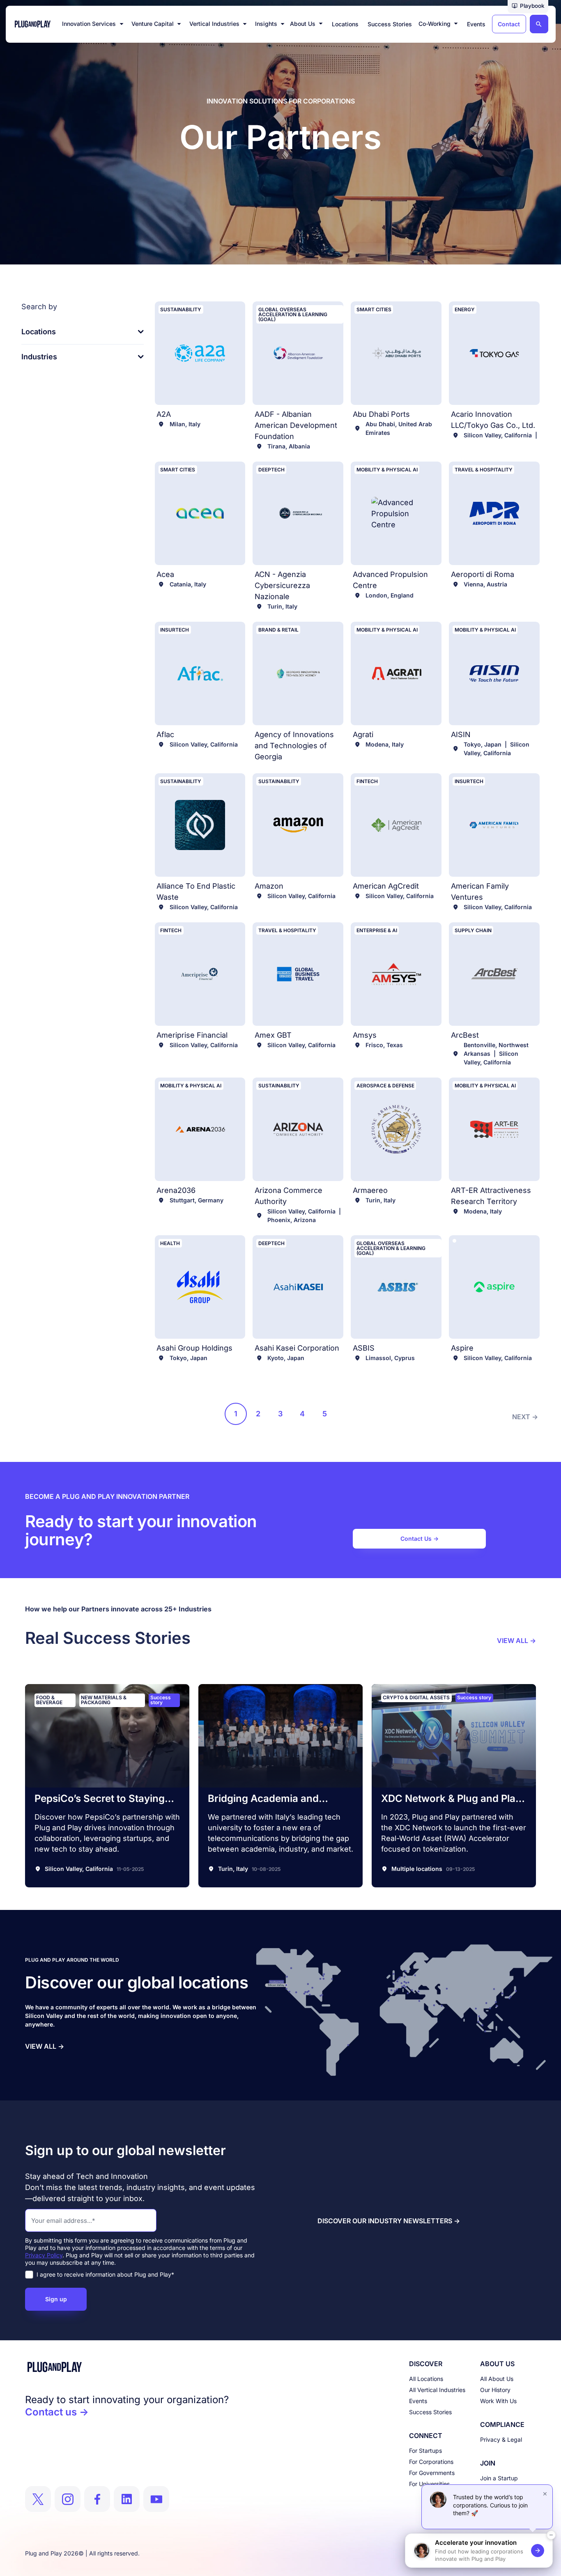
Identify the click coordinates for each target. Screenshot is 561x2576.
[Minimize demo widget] (551, 2535)
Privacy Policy (44, 2255)
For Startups (425, 2451)
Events (418, 2401)
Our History (495, 2390)
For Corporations (431, 2462)
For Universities (429, 2484)
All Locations (426, 2379)
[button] (528, 7)
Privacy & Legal (501, 2439)
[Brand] (127, 2367)
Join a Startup (499, 2478)
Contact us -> (57, 2412)
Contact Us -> (420, 1538)
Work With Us (498, 2401)
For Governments (432, 2473)
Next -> (525, 1417)
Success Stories (430, 2412)
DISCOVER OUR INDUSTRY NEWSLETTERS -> (389, 2221)
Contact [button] (509, 24)
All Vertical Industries (437, 2390)
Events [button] (476, 24)
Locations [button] (345, 24)
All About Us (497, 2379)
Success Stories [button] (390, 24)
